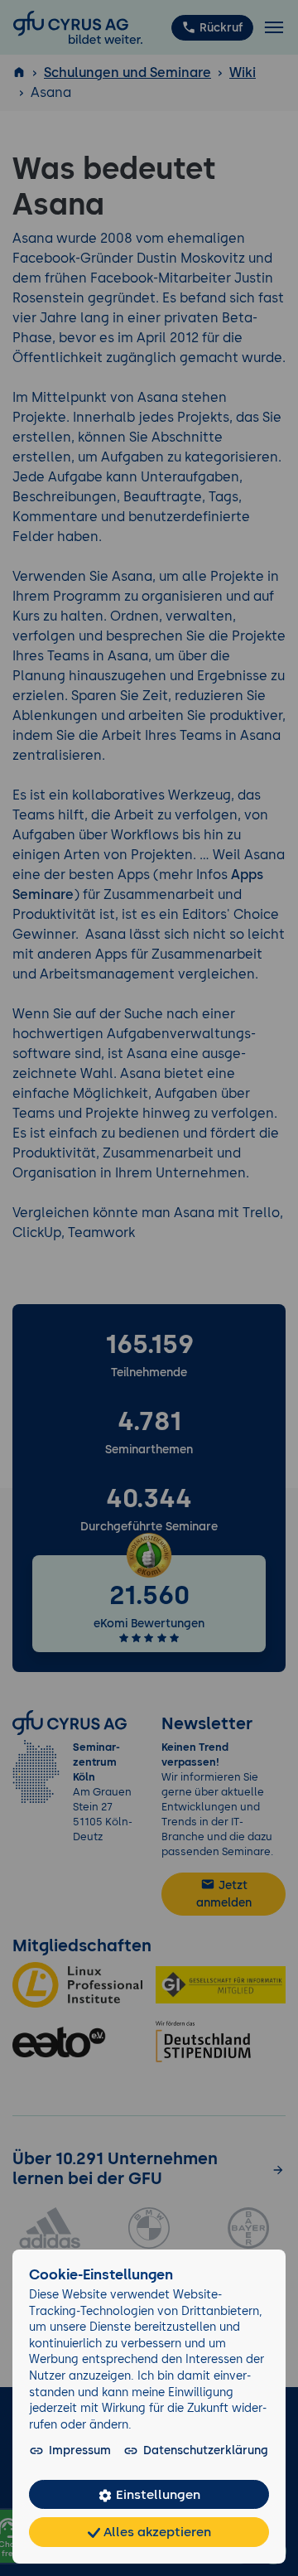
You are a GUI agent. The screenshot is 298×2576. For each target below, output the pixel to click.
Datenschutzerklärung (206, 2450)
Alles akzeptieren (156, 2532)
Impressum (80, 2450)
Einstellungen (156, 2494)
